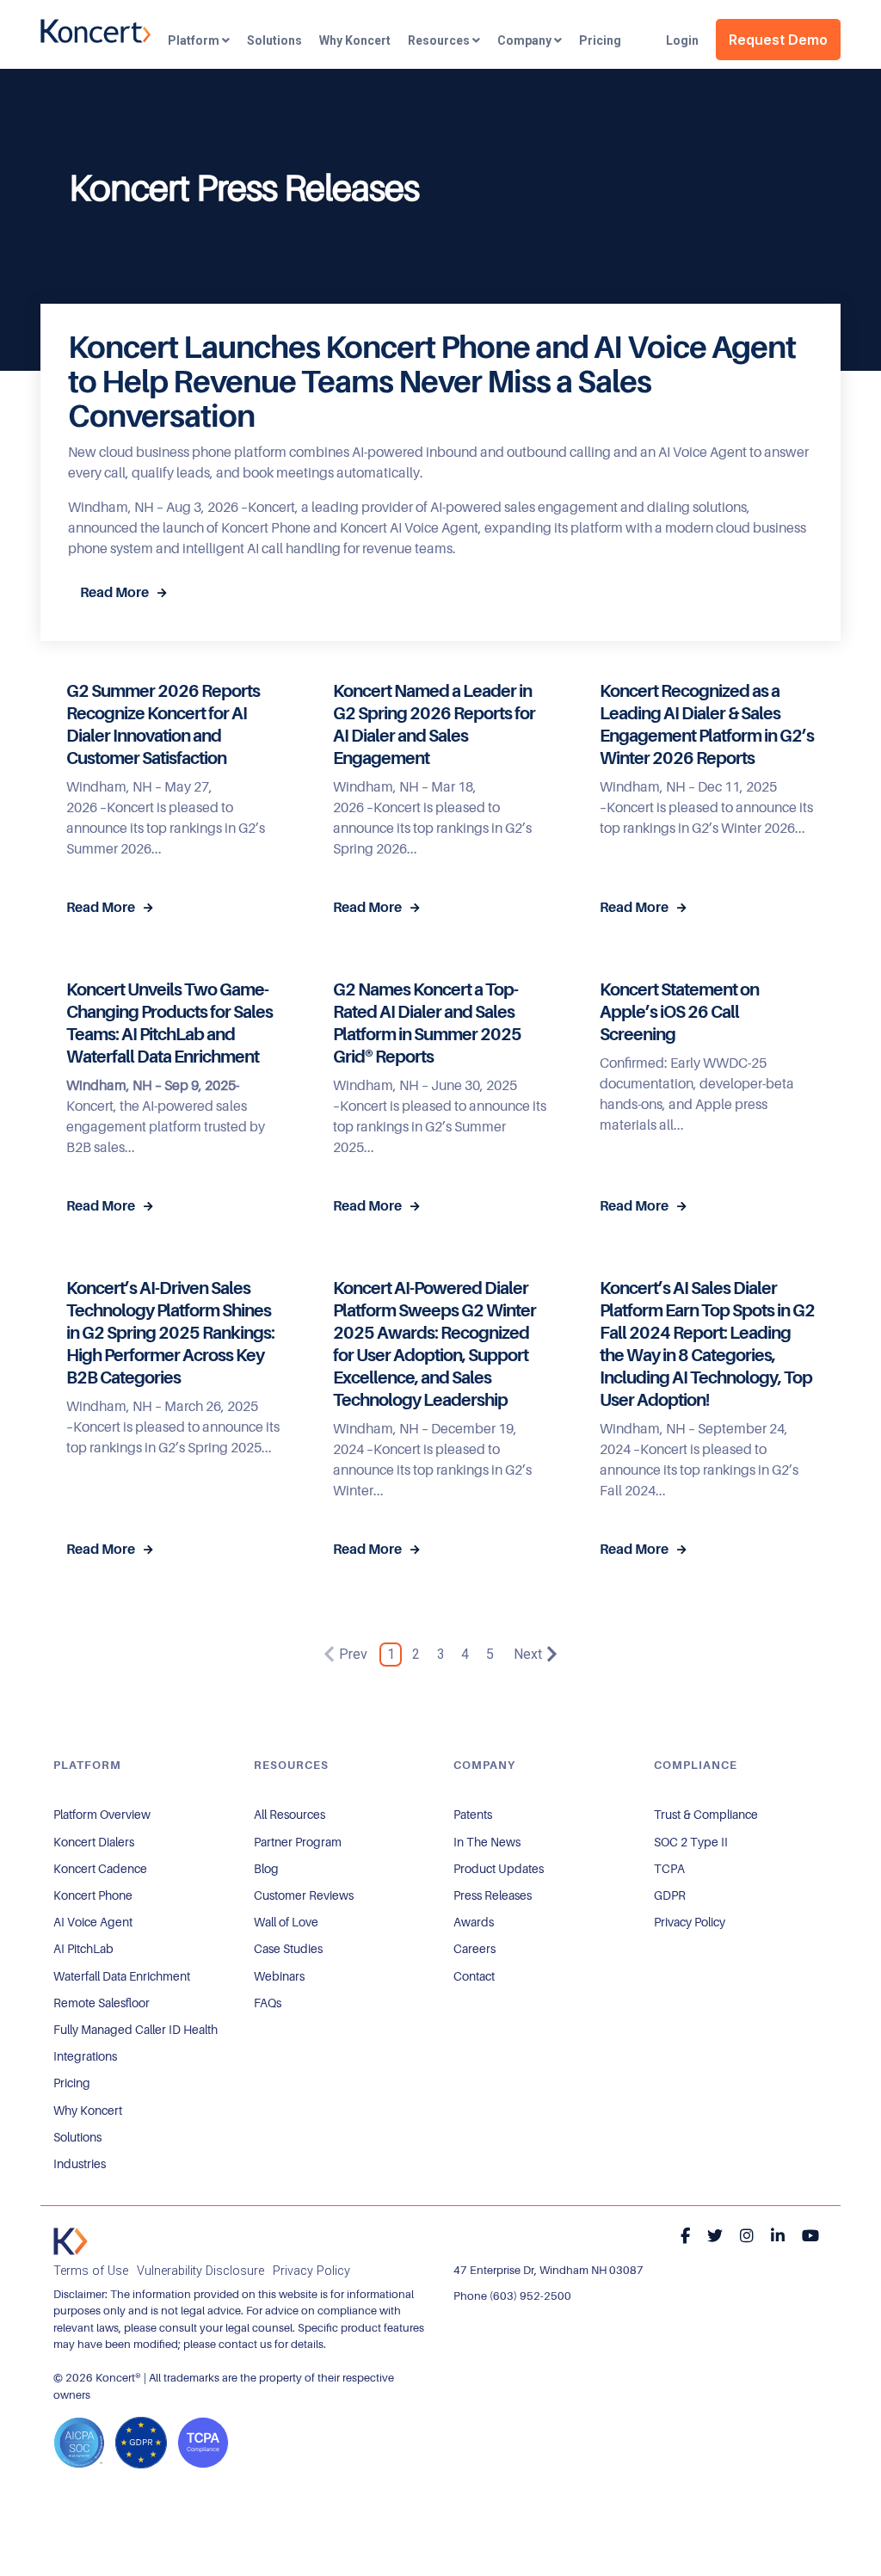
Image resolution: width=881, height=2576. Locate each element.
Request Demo (778, 40)
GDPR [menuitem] (670, 1895)
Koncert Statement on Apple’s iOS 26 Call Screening (679, 1012)
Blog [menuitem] (266, 1869)
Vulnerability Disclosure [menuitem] (200, 2271)
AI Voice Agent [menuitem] (93, 1922)
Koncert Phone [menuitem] (93, 1895)
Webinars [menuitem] (279, 1976)
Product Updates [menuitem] (499, 1869)
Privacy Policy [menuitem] (690, 1922)
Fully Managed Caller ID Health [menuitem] (136, 2030)
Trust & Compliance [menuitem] (706, 1815)
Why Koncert (355, 40)
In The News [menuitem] (487, 1842)
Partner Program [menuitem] (298, 1842)
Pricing (600, 40)
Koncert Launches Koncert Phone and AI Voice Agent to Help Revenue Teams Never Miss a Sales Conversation (432, 382)
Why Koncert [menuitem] (88, 2111)
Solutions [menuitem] (77, 2137)
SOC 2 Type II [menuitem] (691, 1842)
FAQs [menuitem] (268, 2003)
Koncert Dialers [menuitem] (94, 1842)
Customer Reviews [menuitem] (304, 1895)
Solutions (274, 40)
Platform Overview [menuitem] (102, 1815)
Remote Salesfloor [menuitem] (102, 2003)
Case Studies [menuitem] (288, 1949)
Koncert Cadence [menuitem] (100, 1869)
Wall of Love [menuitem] (286, 1922)
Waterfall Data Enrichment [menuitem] (122, 1976)
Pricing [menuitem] (72, 2083)
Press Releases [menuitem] (493, 1895)
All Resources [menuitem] (290, 1815)
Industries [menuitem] (80, 2164)
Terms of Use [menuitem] (91, 2271)
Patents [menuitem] (473, 1815)
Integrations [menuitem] (85, 2056)
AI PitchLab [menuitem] (83, 1949)
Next (528, 1654)
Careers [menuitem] (474, 1949)
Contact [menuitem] (474, 1976)
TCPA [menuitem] (669, 1869)
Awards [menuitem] (474, 1922)
